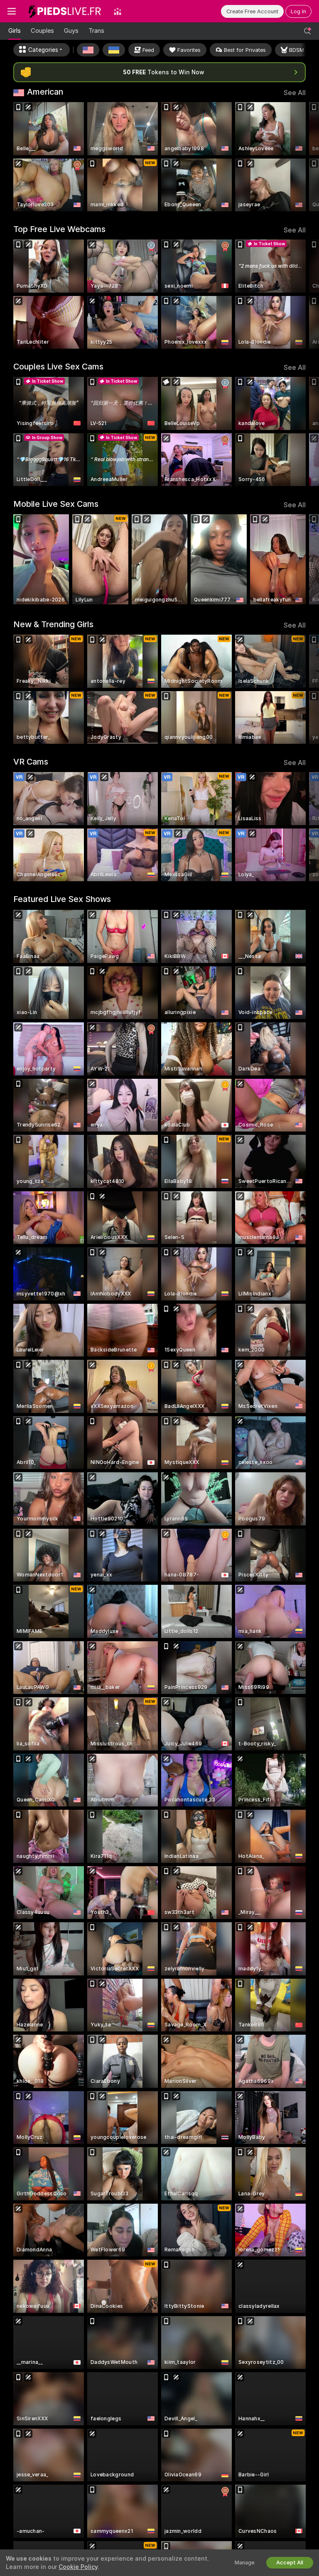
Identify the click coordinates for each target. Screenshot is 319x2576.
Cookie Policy (78, 2567)
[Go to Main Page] (65, 11)
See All (295, 93)
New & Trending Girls (53, 624)
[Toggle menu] (12, 11)
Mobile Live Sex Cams (56, 504)
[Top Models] (118, 11)
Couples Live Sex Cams (58, 367)
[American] (88, 50)
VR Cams (31, 762)
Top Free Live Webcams (59, 229)
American (45, 92)
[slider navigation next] (303, 157)
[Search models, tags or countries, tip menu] (307, 31)
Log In (298, 11)
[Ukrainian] (114, 50)
